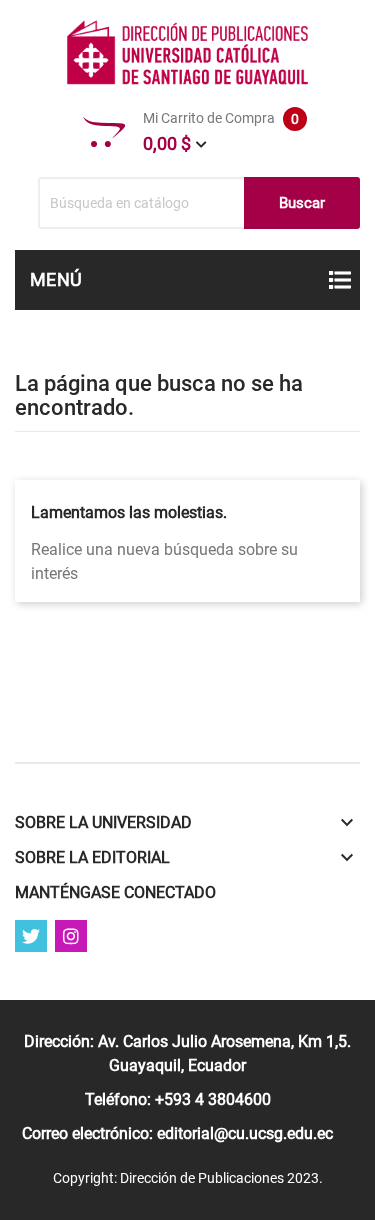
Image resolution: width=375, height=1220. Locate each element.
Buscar (302, 203)
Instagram (71, 936)
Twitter (31, 936)
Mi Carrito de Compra (221, 132)
